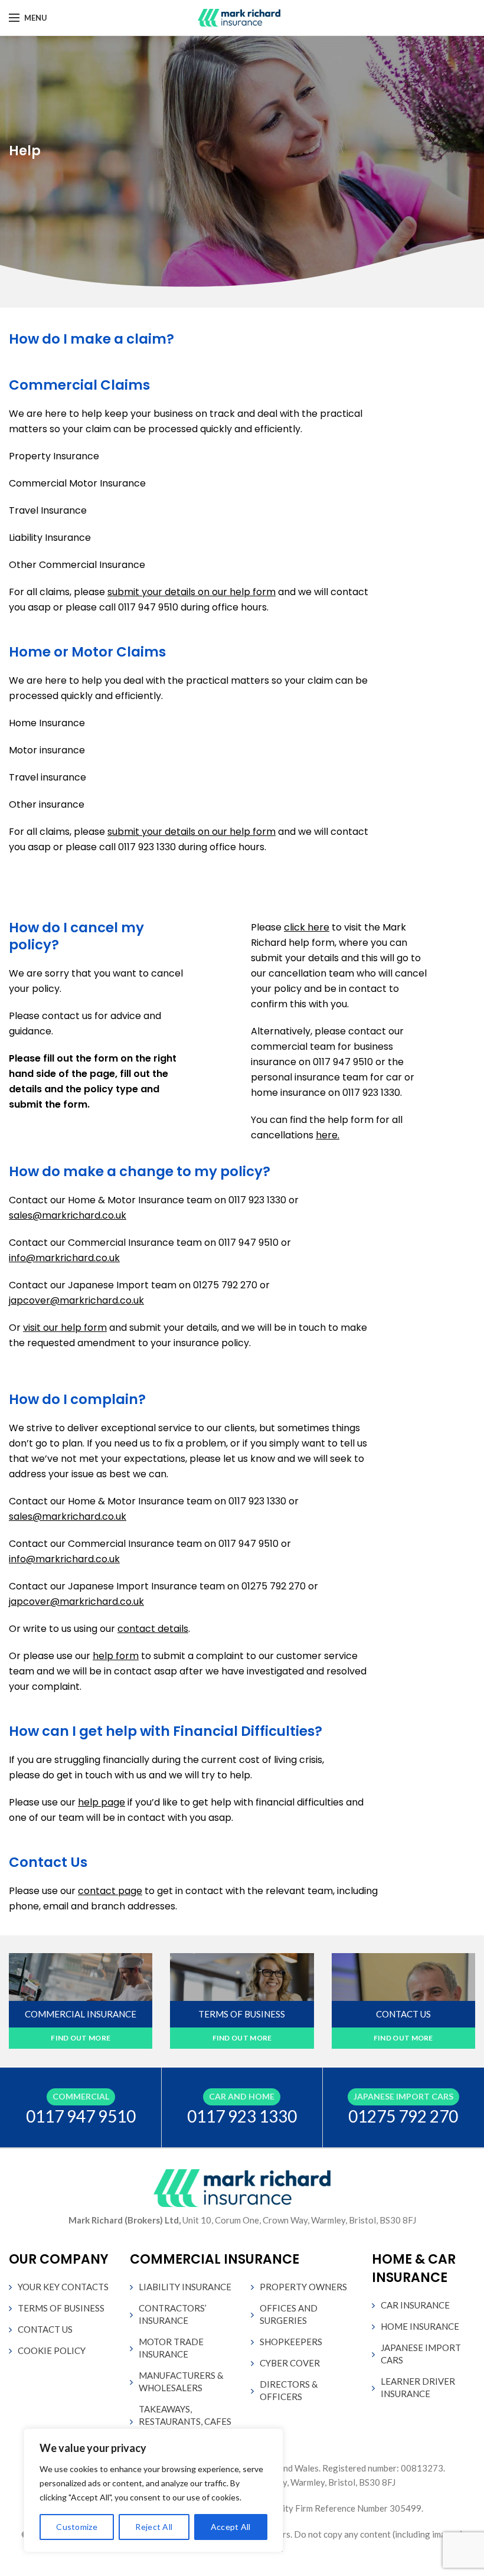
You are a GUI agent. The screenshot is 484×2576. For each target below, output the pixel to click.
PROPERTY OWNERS (303, 2287)
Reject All (154, 2527)
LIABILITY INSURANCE (185, 2287)
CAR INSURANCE (415, 2305)
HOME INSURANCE (420, 2326)
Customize (77, 2527)
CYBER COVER (290, 2363)
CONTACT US (45, 2329)
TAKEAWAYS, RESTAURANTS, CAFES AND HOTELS (185, 2421)
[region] (153, 2490)
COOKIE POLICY (52, 2350)
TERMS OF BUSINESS (61, 2308)
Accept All (231, 2527)
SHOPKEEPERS (291, 2342)
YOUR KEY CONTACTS (63, 2287)
